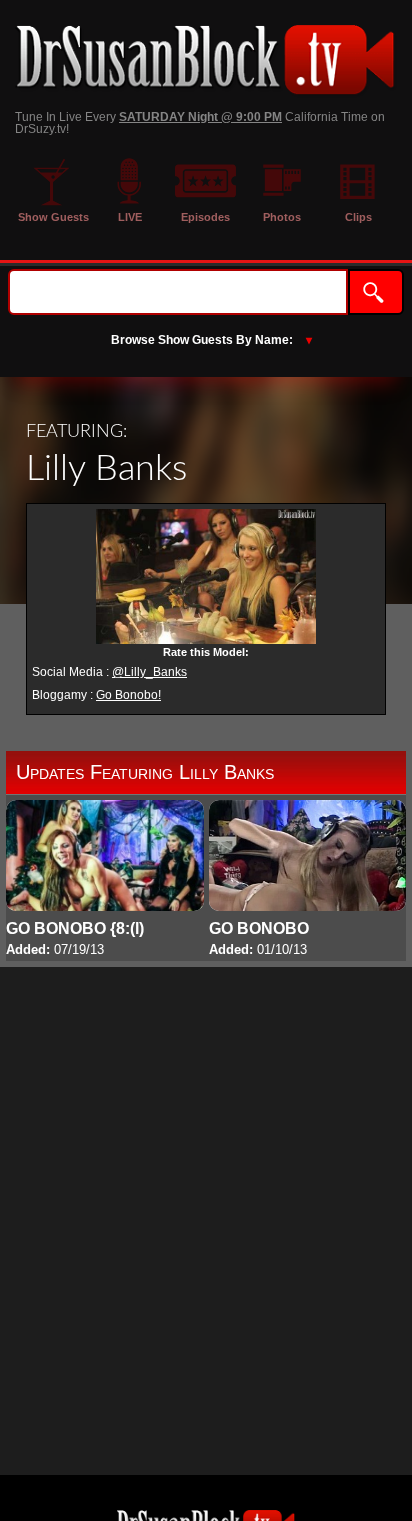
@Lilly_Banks (149, 672)
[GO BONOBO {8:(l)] (105, 880)
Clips (358, 217)
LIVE (130, 217)
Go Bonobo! (128, 695)
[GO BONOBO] (308, 880)
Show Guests (53, 217)
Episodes (205, 217)
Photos (282, 217)
